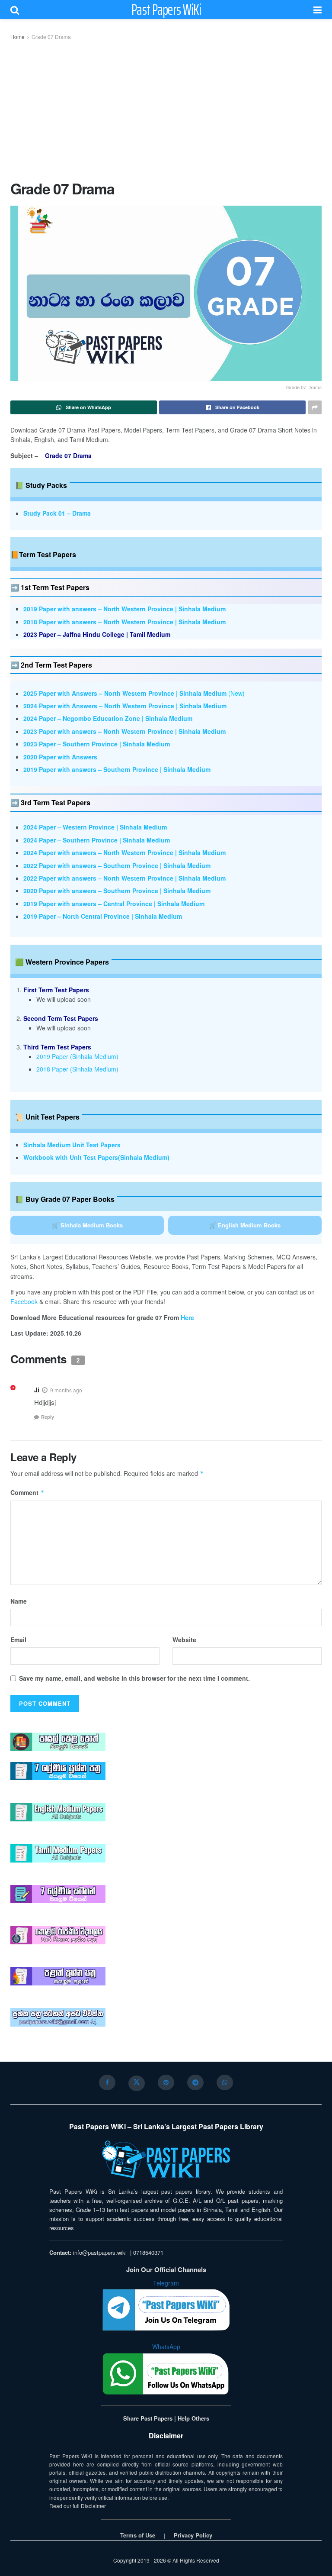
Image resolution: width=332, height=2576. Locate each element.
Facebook (24, 1301)
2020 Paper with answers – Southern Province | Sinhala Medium (117, 891)
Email (18, 1640)
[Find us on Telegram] (195, 2082)
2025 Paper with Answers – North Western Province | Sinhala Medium (125, 693)
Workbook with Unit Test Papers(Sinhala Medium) (96, 1157)
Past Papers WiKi (166, 10)
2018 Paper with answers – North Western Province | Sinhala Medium (124, 622)
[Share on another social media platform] (315, 407)
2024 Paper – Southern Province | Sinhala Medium (97, 840)
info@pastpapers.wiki (100, 2252)
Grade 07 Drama (51, 37)
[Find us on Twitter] (137, 2083)
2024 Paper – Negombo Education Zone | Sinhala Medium (108, 718)
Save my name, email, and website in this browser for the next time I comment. (134, 1678)
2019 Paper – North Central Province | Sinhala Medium (103, 916)
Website (184, 1640)
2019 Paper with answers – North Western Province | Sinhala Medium (124, 609)
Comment (27, 1492)
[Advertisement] (166, 109)
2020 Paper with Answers (60, 757)
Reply (48, 1417)
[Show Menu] (318, 10)
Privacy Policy (193, 2535)
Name (19, 1601)
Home (18, 37)
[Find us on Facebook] (107, 2082)
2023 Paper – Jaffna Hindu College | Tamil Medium (97, 634)
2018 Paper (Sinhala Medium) (77, 1069)
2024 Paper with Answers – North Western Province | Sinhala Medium (125, 706)
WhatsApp (166, 2347)
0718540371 (148, 2252)
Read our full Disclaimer (78, 2506)
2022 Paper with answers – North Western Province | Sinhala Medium (124, 878)
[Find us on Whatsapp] (225, 2082)
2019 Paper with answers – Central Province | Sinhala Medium (114, 904)
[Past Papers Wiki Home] (166, 2160)
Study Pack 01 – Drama (57, 513)
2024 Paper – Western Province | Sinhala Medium (95, 827)
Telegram (166, 2283)
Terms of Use (138, 2535)
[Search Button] (15, 10)
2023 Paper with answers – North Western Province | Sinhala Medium (124, 731)
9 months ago (66, 1390)
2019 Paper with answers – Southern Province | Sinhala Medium (117, 769)
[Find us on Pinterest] (166, 2082)
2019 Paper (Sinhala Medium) (77, 1056)
